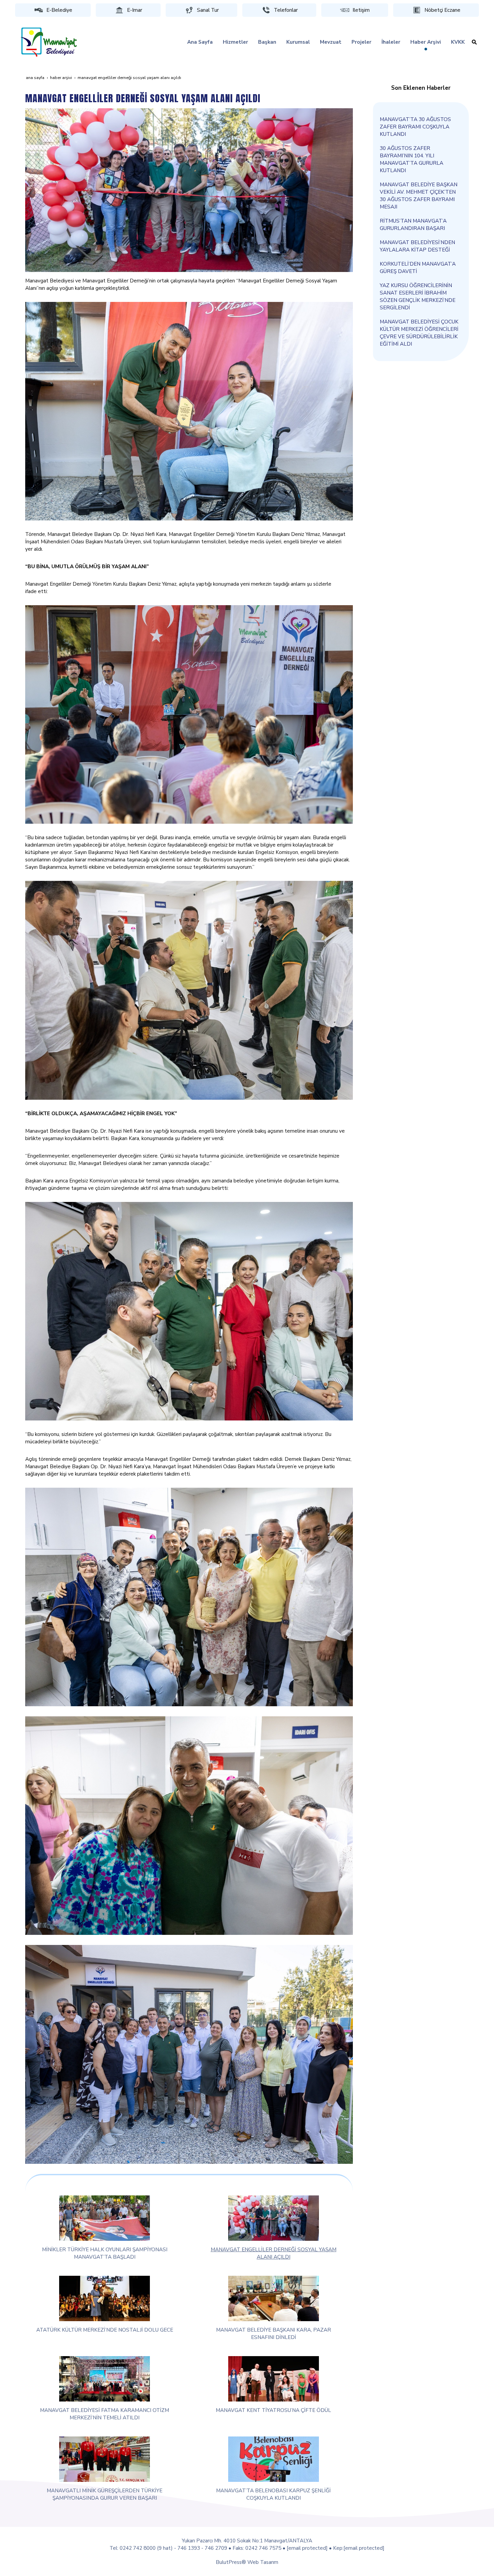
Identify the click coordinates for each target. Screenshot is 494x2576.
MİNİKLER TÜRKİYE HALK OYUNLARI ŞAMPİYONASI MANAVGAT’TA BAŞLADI (105, 2253)
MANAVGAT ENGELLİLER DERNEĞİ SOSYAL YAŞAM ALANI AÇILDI (274, 2253)
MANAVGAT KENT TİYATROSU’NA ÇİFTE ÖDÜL (273, 2410)
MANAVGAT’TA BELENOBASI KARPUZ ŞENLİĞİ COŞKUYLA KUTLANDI (273, 2494)
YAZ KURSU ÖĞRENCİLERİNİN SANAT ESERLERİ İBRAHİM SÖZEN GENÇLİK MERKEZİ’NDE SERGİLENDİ (418, 296)
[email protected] (307, 2548)
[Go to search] (474, 42)
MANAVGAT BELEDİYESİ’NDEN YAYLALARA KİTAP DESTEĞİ (417, 246)
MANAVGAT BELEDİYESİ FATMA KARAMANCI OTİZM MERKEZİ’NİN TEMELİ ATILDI (105, 2414)
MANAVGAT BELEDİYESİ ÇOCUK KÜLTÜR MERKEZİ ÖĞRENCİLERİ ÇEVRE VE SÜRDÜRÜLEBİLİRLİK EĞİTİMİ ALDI (419, 333)
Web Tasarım (263, 2562)
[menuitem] (200, 42)
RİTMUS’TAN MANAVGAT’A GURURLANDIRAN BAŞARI (413, 224)
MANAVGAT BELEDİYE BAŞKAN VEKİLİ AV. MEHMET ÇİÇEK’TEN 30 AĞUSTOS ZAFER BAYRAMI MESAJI (419, 196)
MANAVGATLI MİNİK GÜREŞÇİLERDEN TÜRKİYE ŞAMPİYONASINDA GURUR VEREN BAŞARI (105, 2494)
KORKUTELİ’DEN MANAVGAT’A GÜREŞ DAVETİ (418, 267)
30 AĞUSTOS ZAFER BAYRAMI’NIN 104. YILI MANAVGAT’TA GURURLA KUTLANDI (411, 159)
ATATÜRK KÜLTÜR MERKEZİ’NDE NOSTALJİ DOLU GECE (105, 2330)
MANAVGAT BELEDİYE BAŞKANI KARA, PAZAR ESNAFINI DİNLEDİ (274, 2333)
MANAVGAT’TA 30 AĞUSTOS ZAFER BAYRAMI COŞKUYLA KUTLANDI (415, 127)
